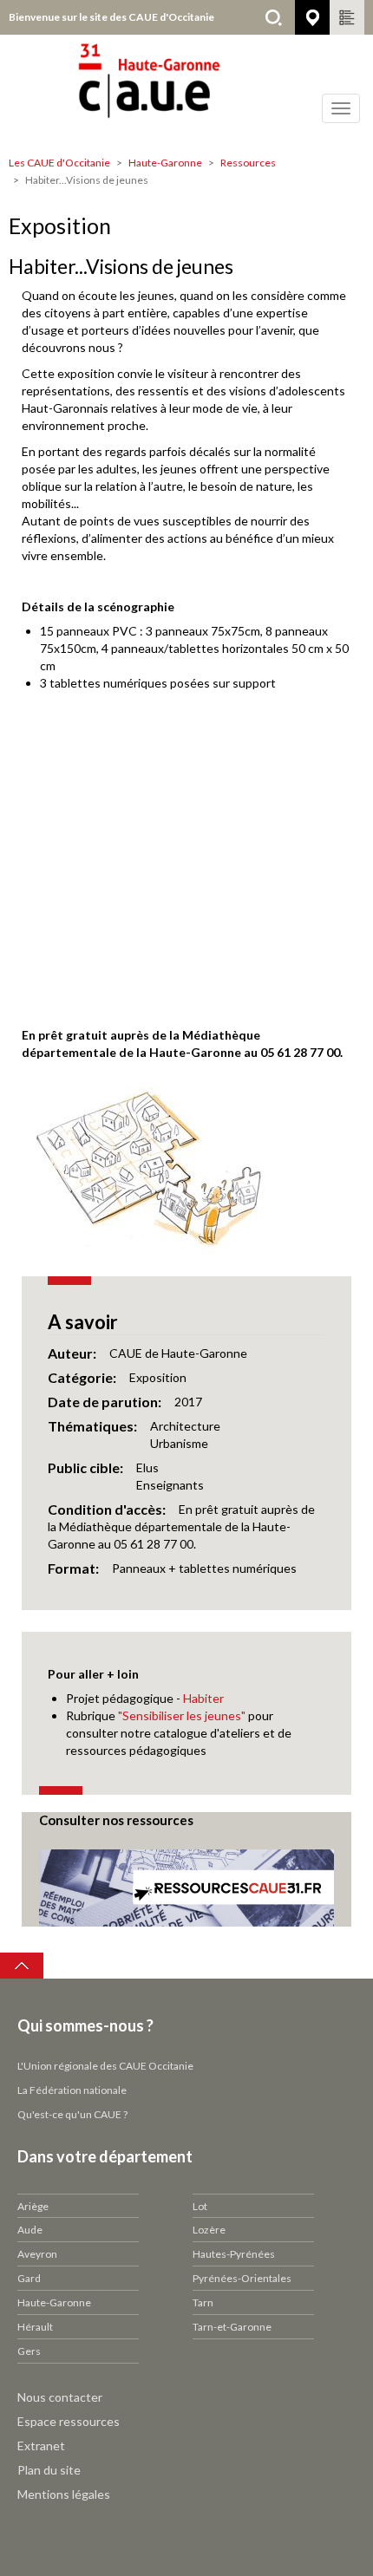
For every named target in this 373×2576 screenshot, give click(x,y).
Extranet (41, 2446)
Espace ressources (69, 2421)
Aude (30, 2230)
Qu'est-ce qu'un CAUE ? (72, 2114)
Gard (29, 2278)
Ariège (33, 2206)
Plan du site (49, 2470)
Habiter (203, 1698)
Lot (200, 2206)
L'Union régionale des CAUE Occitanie (105, 2066)
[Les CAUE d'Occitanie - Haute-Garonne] (186, 91)
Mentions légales (64, 2494)
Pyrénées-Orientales (242, 2278)
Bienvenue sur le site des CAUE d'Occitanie (111, 17)
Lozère (209, 2230)
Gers (29, 2351)
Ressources (248, 163)
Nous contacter (60, 2397)
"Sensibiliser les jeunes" (183, 1715)
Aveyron (37, 2254)
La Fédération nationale (72, 2090)
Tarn (203, 2302)
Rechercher (273, 17)
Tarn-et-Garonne (232, 2327)
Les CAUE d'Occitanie (59, 163)
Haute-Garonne (165, 163)
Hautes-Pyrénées (234, 2254)
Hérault (35, 2327)
